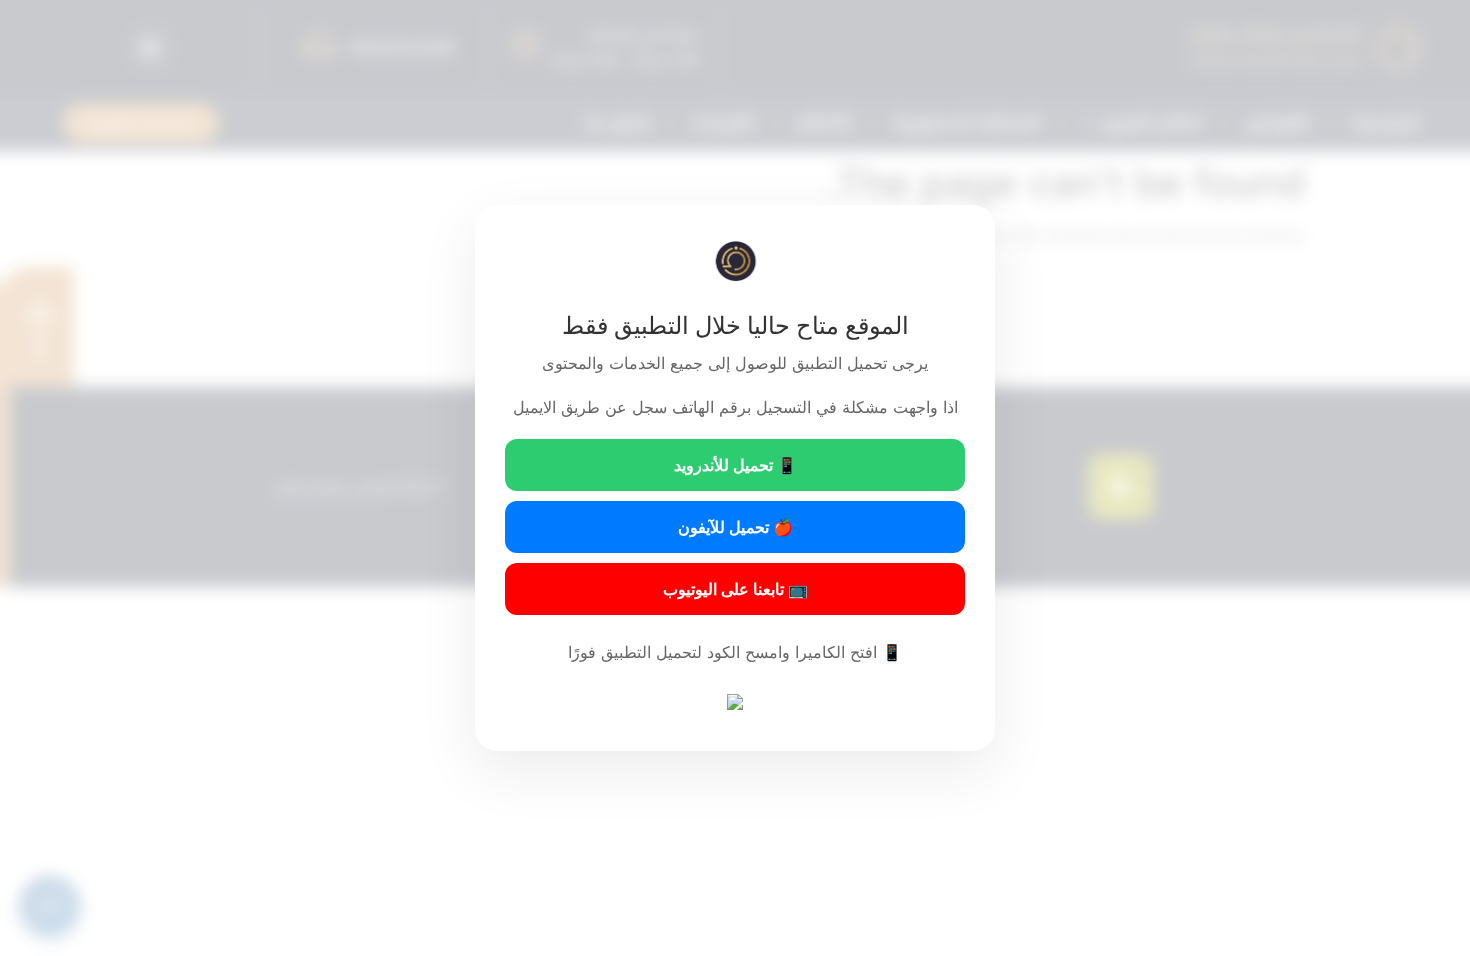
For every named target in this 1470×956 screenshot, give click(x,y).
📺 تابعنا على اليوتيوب (735, 589)
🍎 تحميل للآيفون (735, 527)
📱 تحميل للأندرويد (735, 465)
